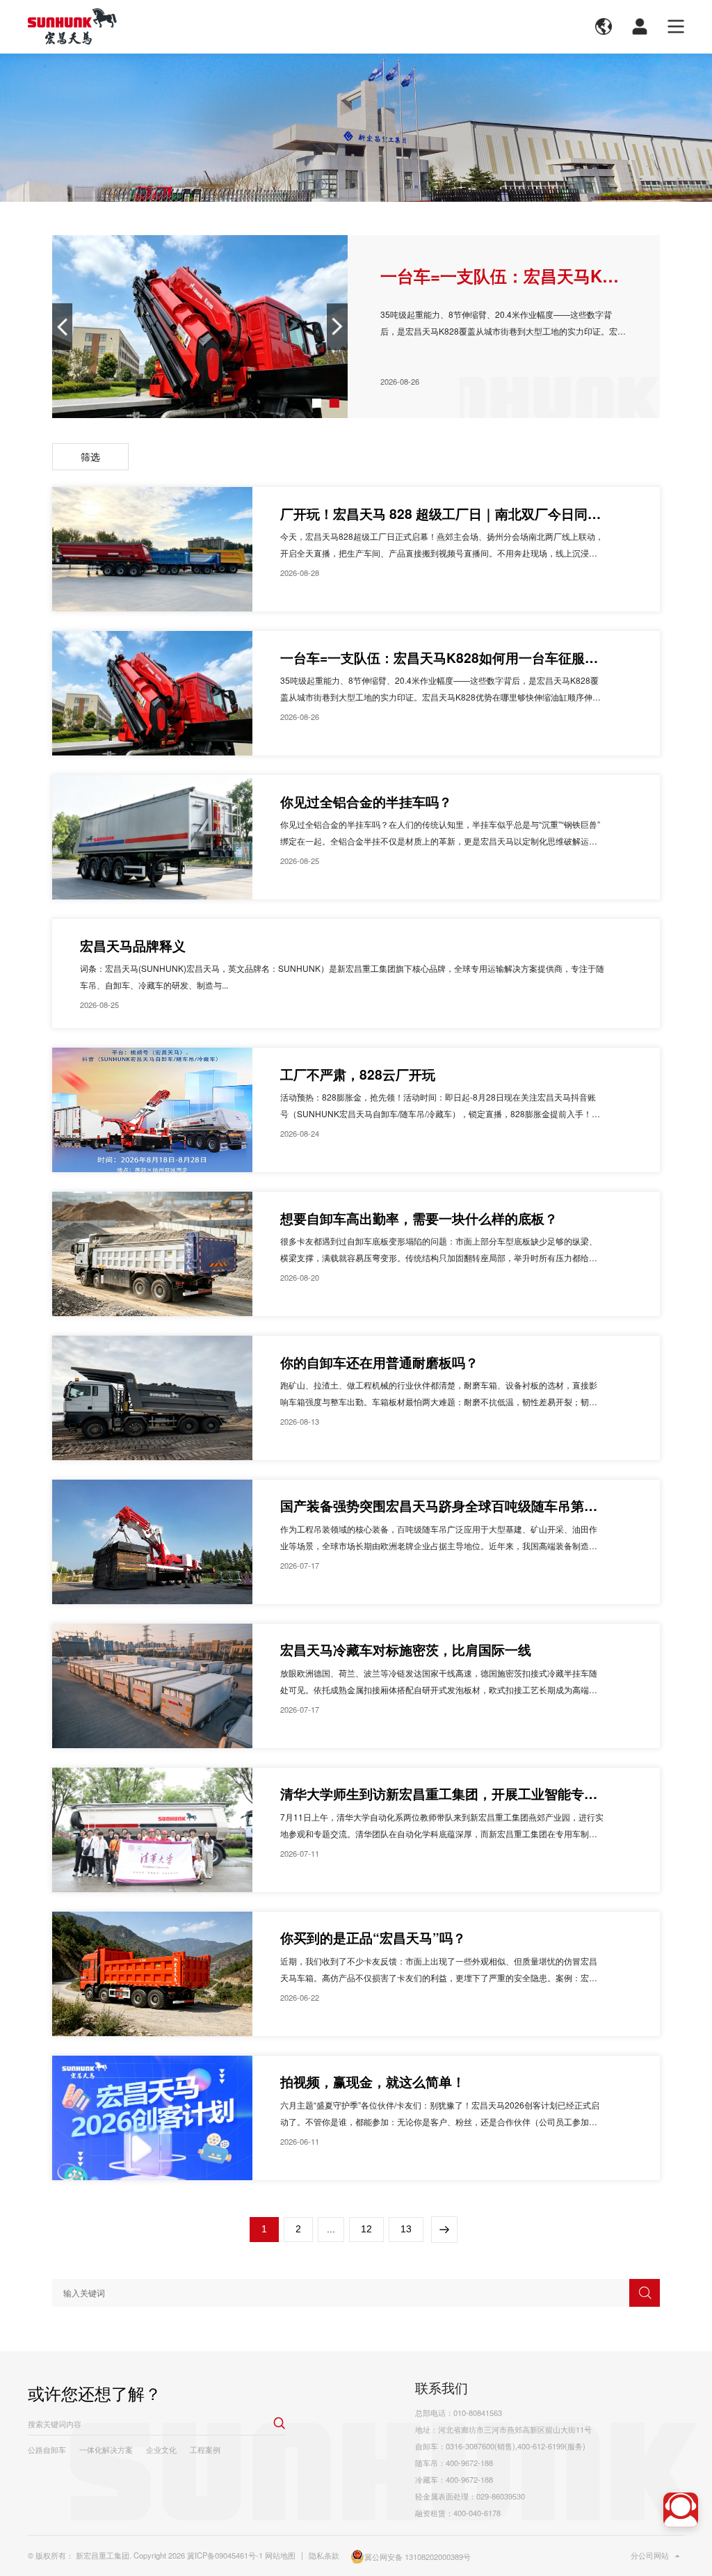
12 (366, 2229)
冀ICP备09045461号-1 (225, 2555)
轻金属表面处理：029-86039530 (470, 2496)
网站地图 (280, 2555)
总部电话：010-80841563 (459, 2413)
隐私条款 (324, 2555)
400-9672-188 (469, 2463)
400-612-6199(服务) (551, 2446)
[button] (317, 403)
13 (406, 2229)
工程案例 (205, 2449)
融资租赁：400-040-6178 (458, 2513)
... (331, 2229)
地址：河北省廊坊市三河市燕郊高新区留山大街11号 (503, 2429)
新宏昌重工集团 (103, 2555)
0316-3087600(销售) (480, 2446)
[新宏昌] (72, 26)
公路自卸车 (47, 2449)
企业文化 (161, 2449)
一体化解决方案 (106, 2449)
